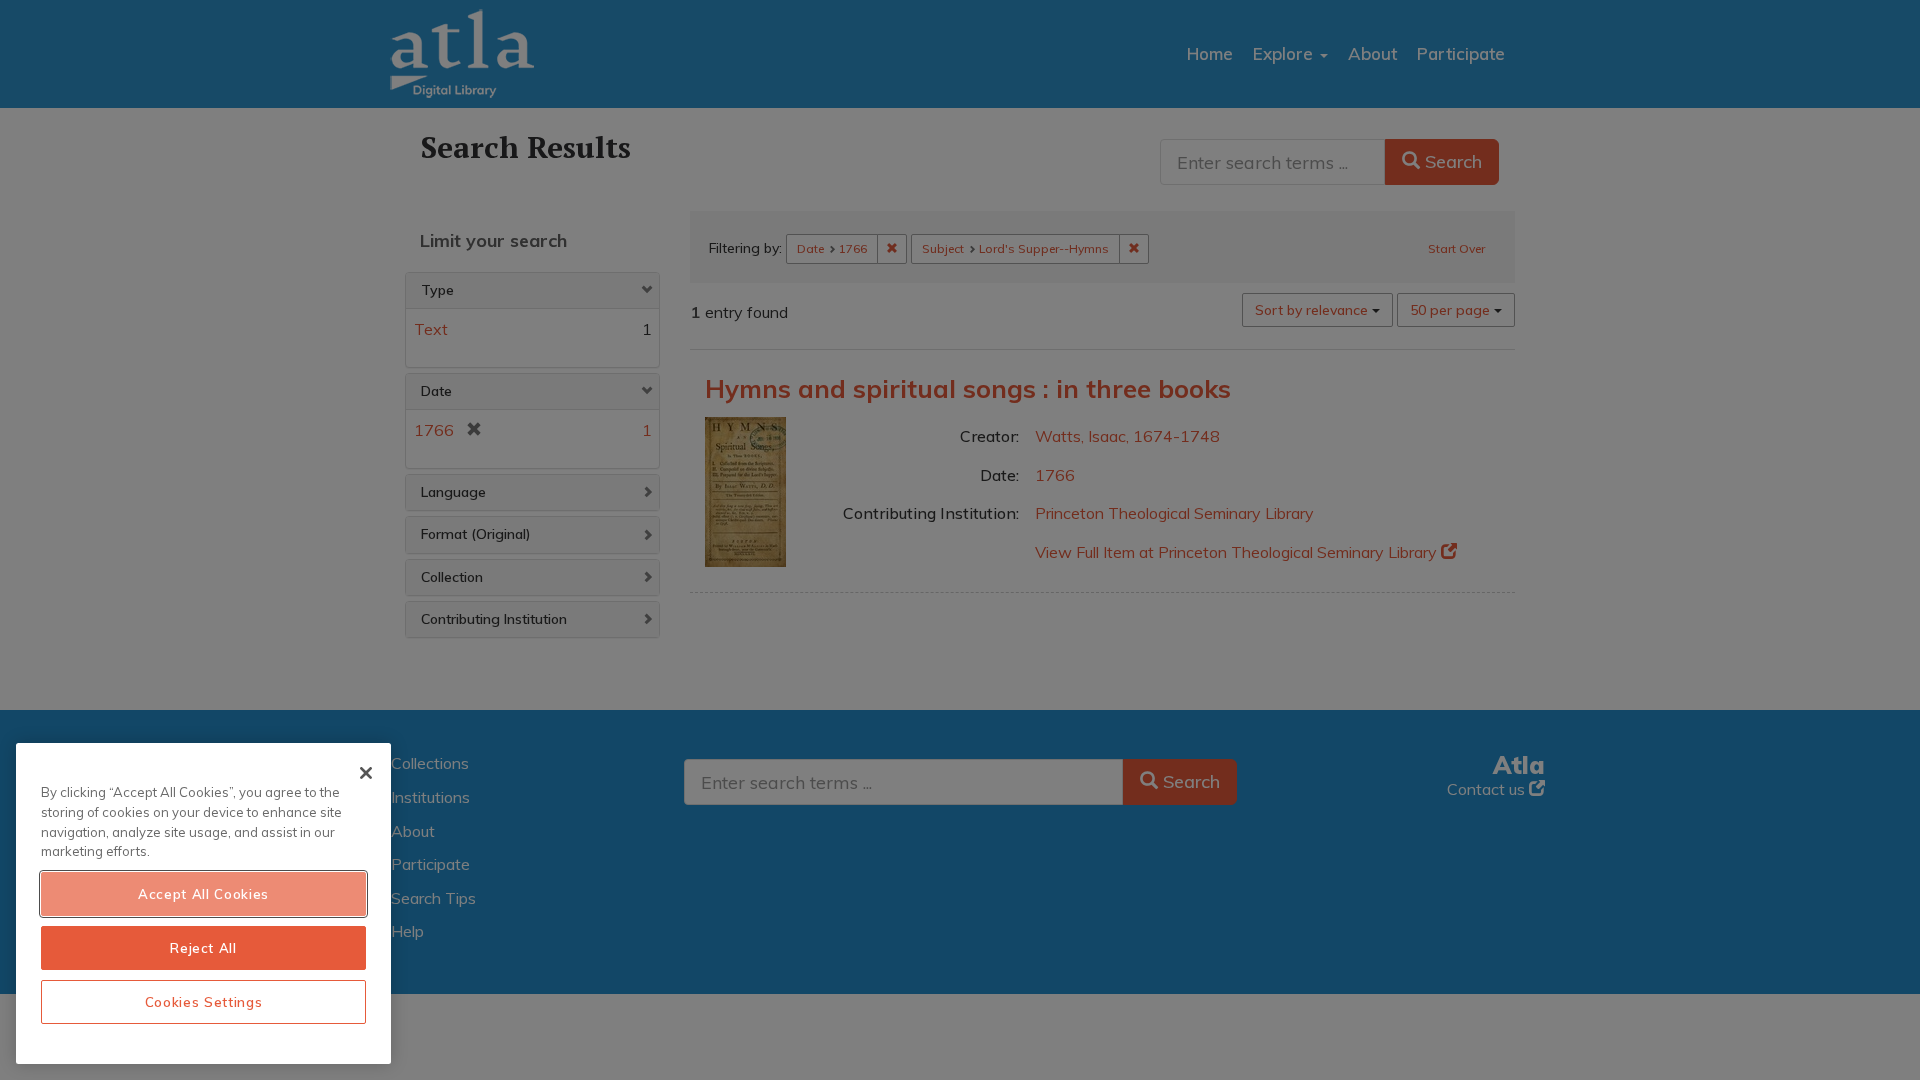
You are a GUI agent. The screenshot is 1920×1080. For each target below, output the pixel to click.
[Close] (366, 773)
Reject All (203, 948)
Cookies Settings (204, 1002)
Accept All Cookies (203, 894)
